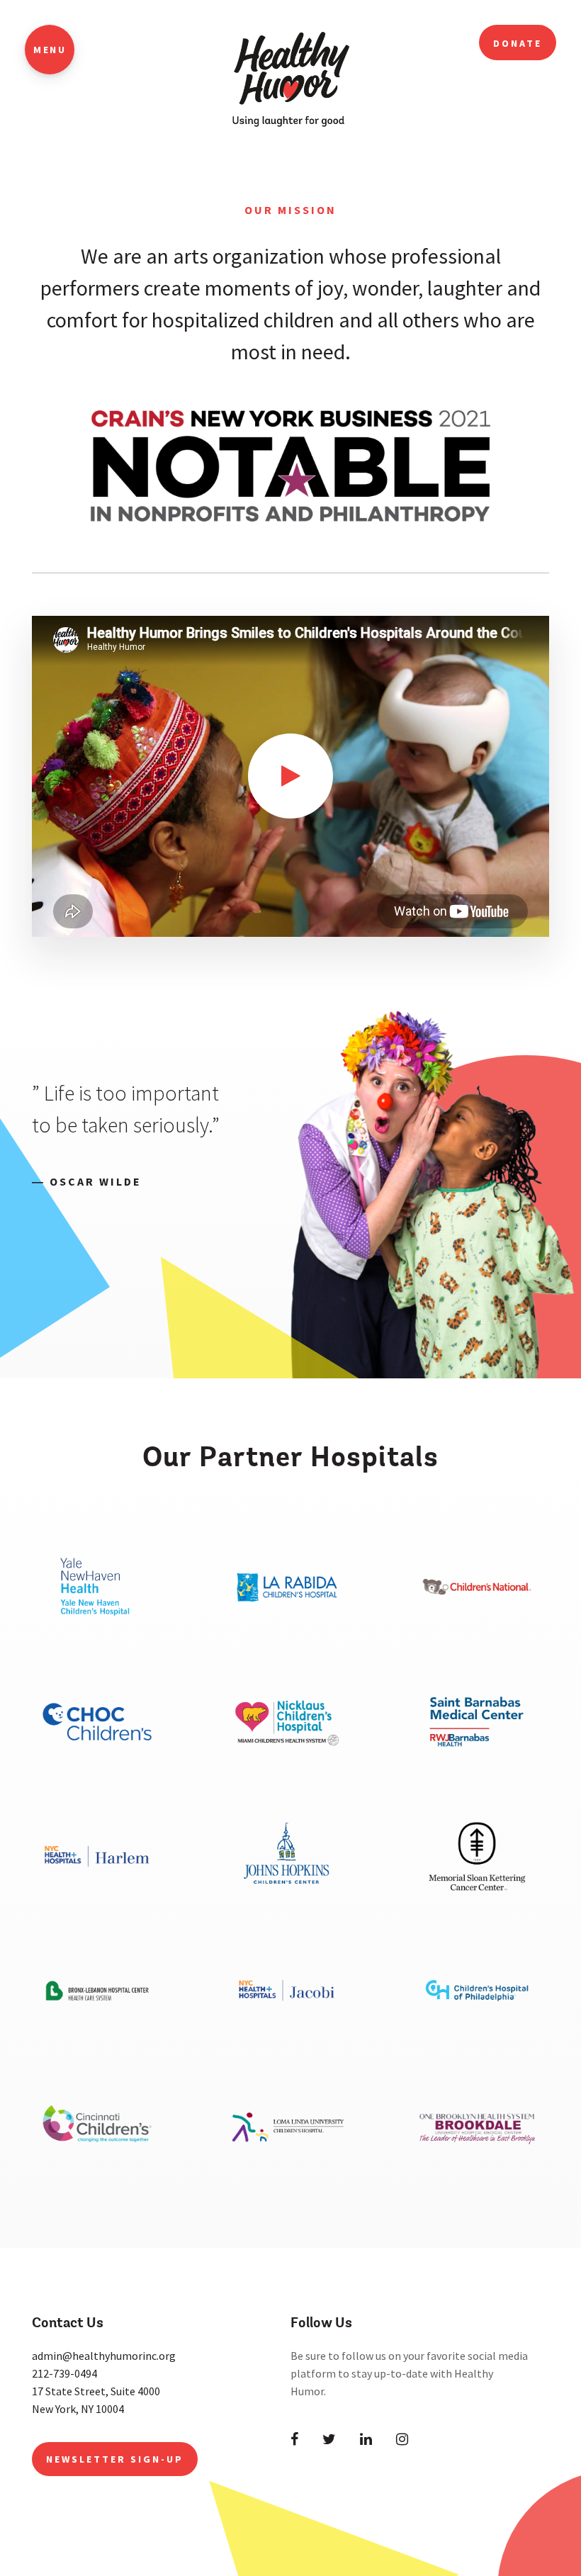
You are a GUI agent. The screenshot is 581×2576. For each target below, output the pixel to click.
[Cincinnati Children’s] (97, 2176)
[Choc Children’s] (97, 1772)
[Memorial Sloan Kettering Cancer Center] (477, 1907)
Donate (518, 43)
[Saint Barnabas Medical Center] (477, 1772)
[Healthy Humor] (291, 74)
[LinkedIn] (366, 2439)
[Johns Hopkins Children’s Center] (287, 1907)
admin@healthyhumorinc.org (104, 2356)
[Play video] (290, 776)
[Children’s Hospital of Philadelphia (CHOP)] (477, 2041)
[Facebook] (294, 2439)
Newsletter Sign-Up (115, 2459)
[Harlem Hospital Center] (97, 1907)
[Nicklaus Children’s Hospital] (287, 1772)
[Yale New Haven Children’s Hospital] (97, 1638)
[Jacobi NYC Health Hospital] (287, 2041)
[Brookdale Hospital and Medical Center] (477, 2176)
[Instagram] (402, 2439)
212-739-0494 (64, 2373)
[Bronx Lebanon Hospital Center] (97, 2041)
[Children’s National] (477, 1638)
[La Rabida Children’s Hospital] (287, 1638)
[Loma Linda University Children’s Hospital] (287, 2176)
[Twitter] (329, 2439)
